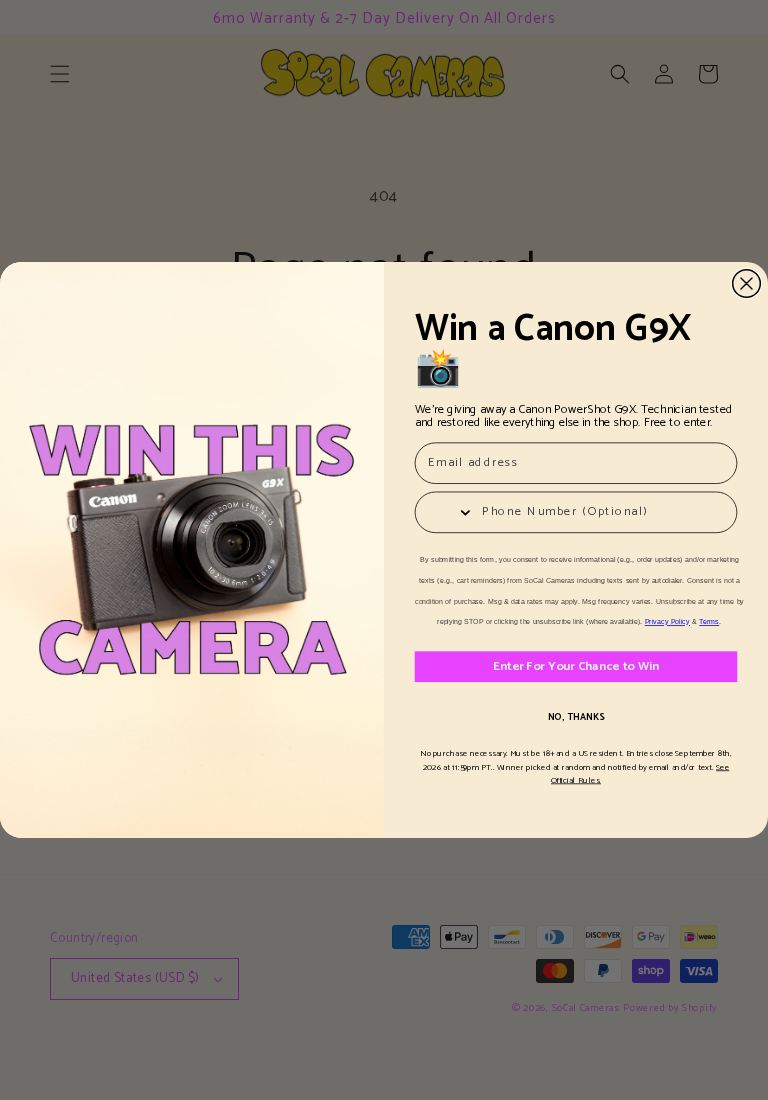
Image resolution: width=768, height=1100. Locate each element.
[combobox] (444, 512)
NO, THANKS (576, 718)
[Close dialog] (747, 284)
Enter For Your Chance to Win (576, 666)
